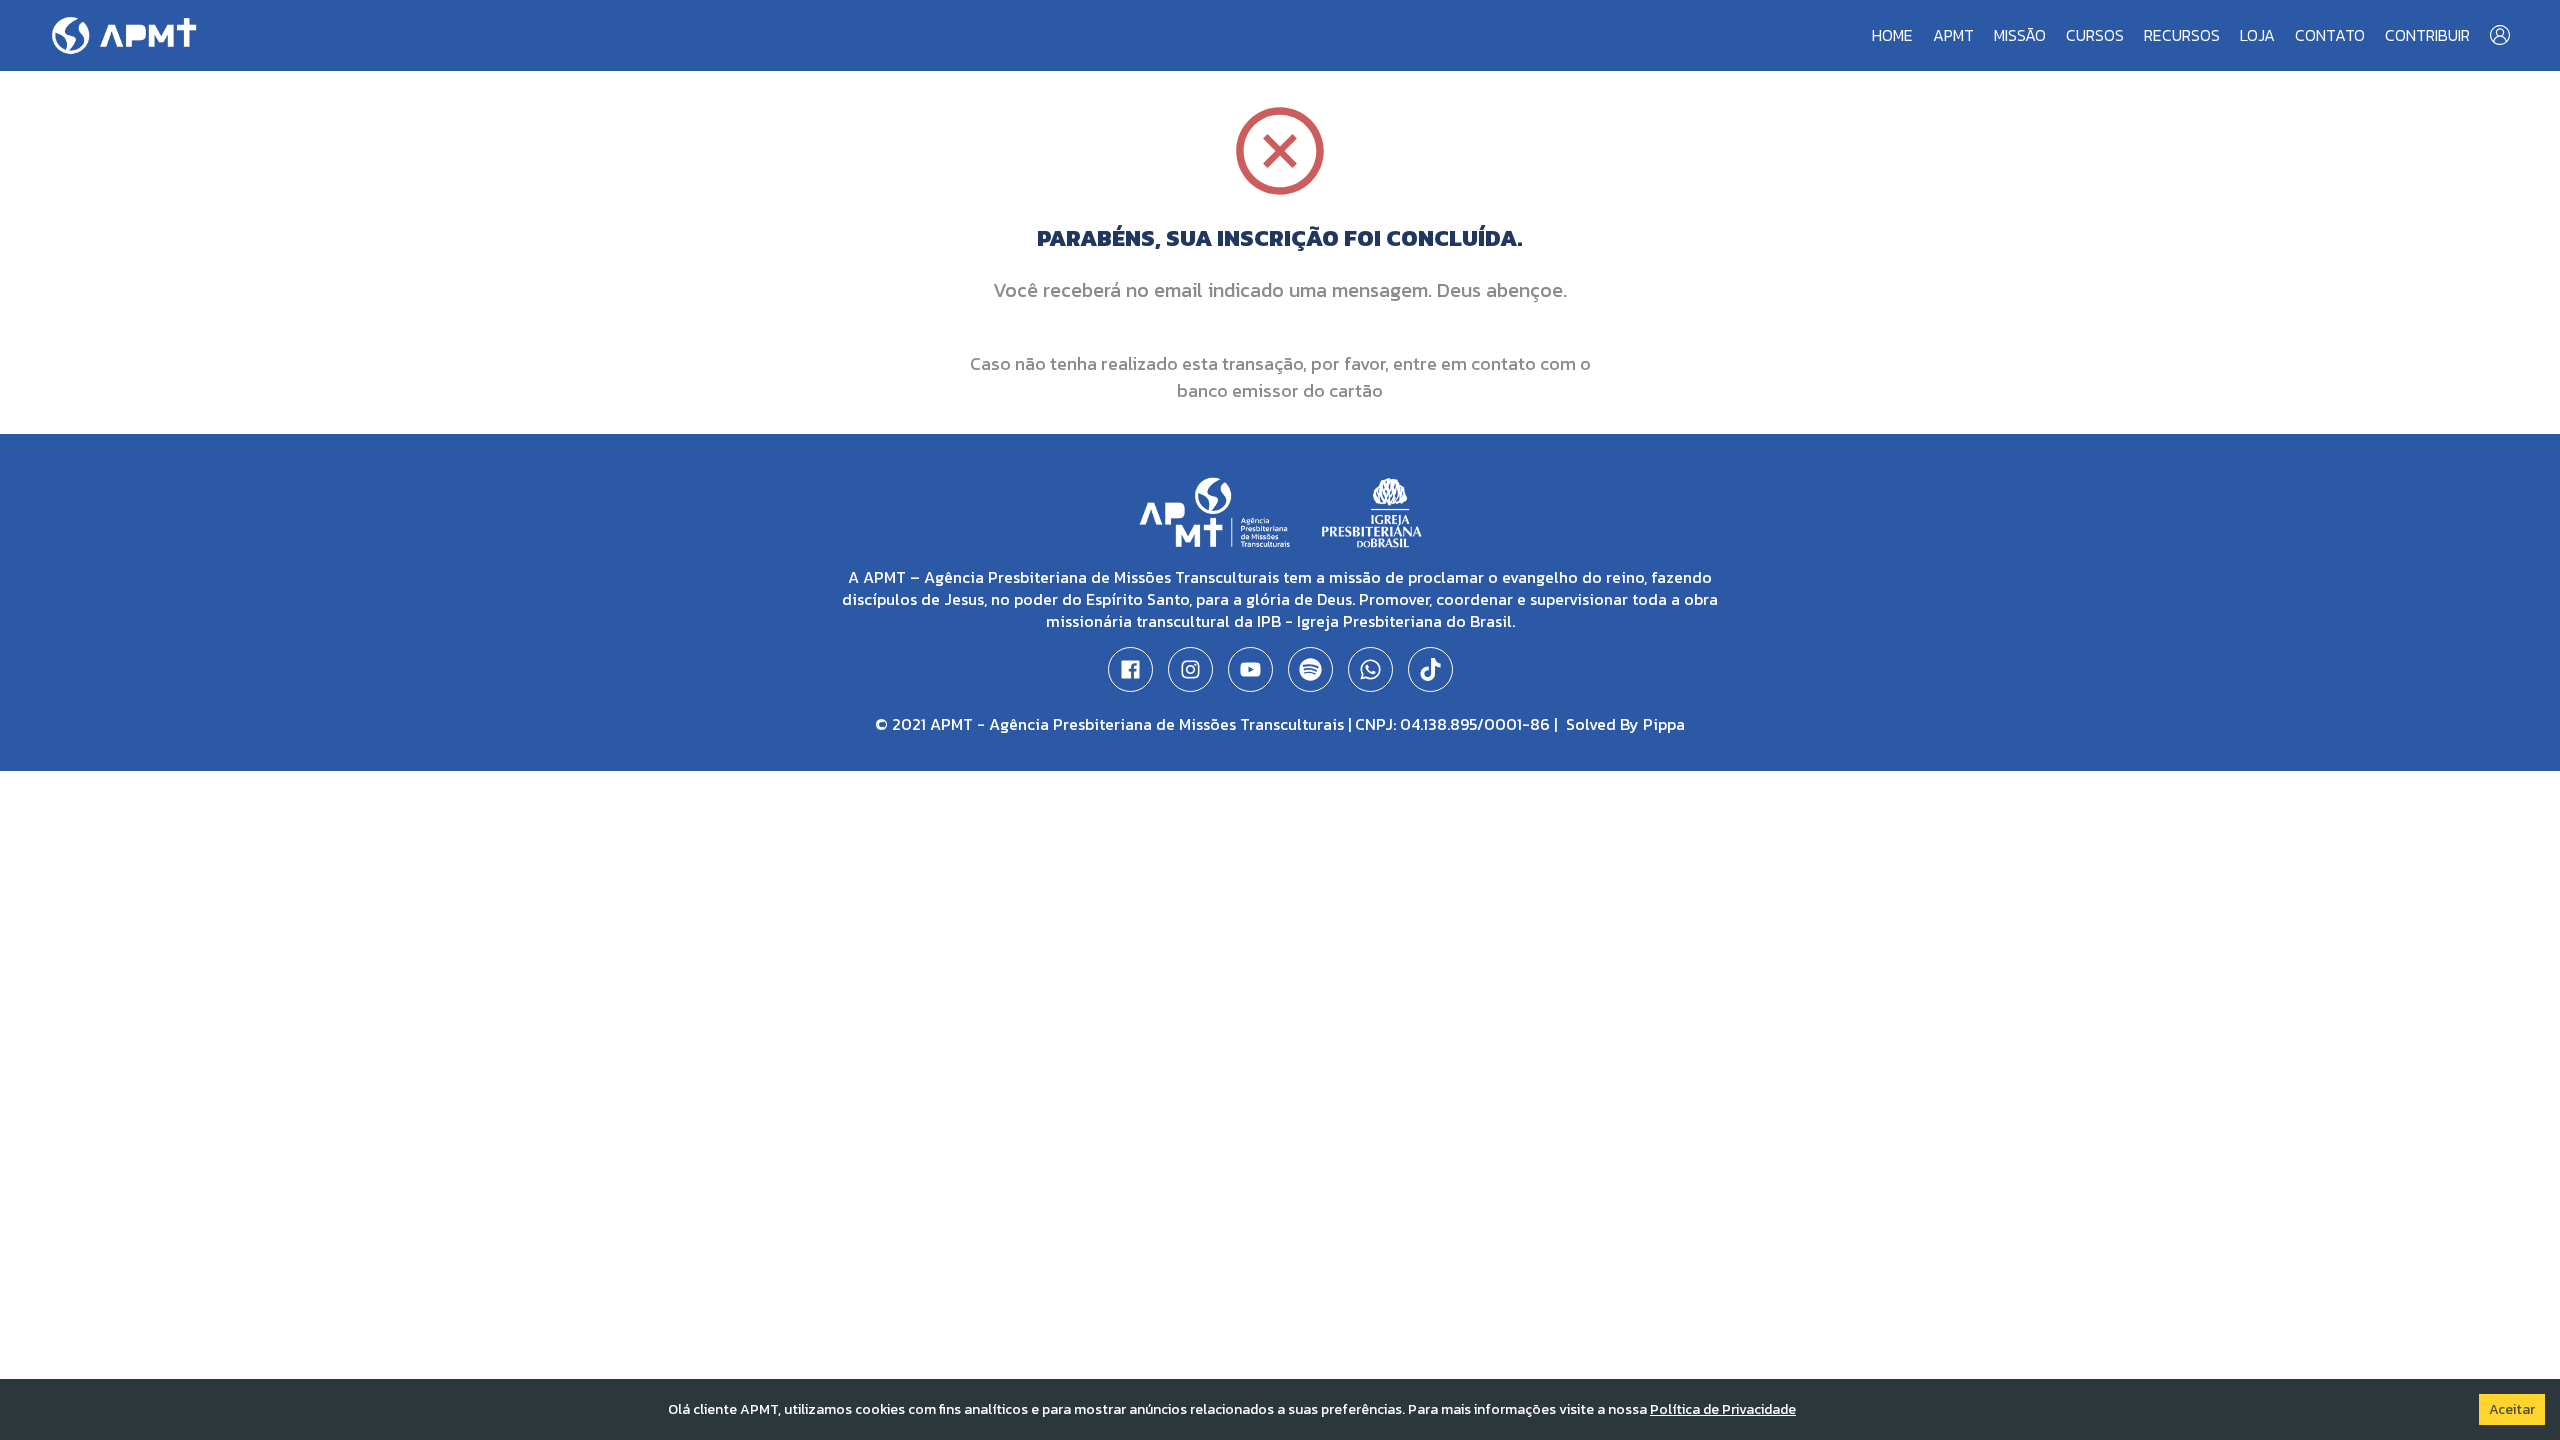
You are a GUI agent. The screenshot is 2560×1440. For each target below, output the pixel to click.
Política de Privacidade (1723, 1409)
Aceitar (2512, 1409)
